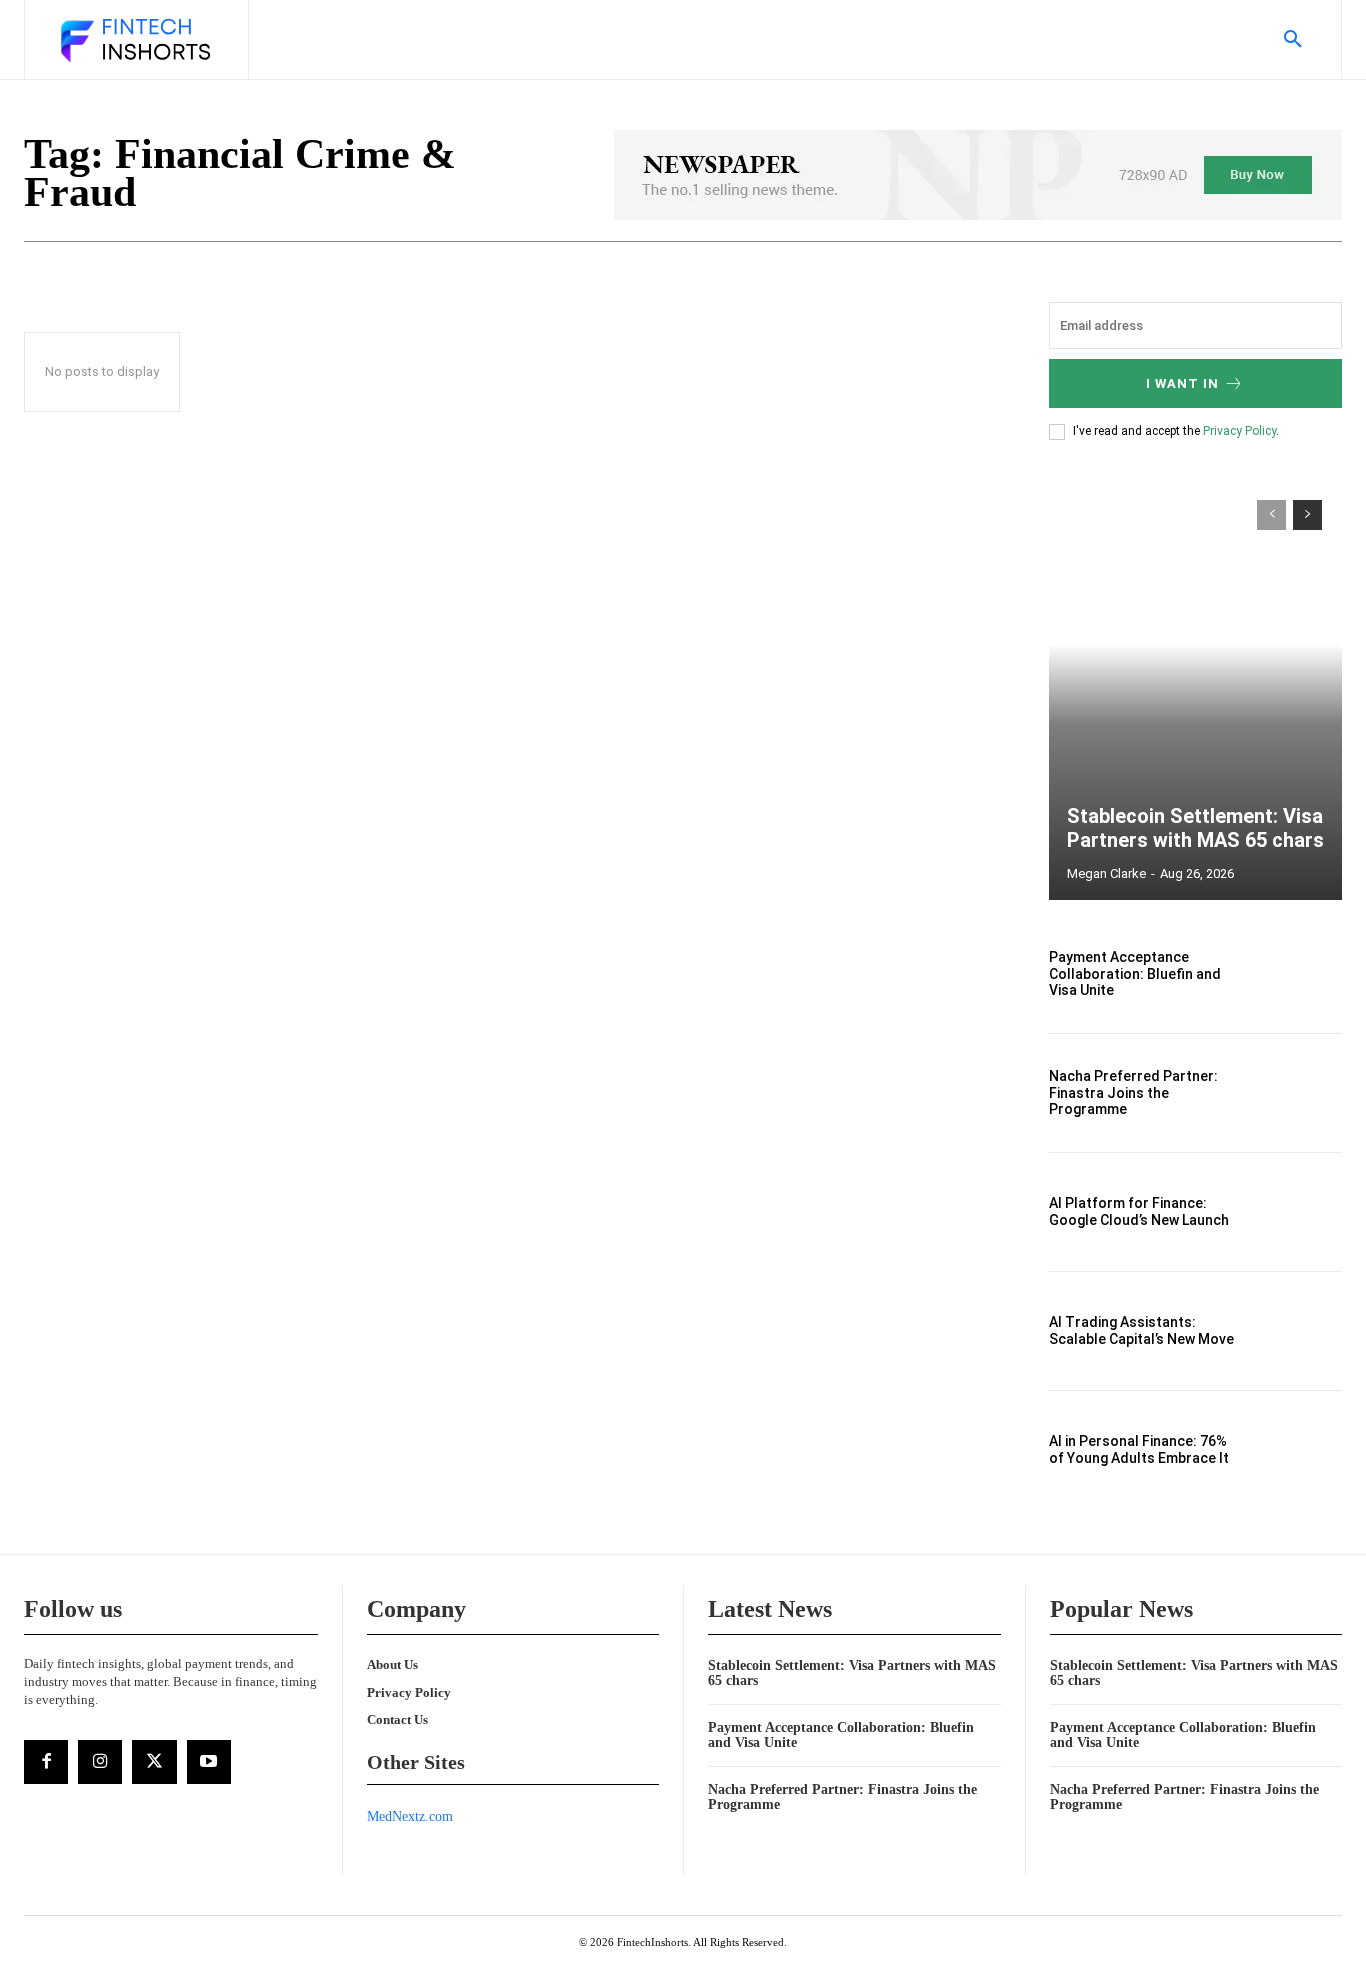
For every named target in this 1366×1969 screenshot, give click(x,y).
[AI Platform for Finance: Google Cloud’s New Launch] (1298, 1212)
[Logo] (134, 42)
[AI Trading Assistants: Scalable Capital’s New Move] (1298, 1331)
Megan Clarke (1106, 873)
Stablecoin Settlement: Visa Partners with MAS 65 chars (1195, 828)
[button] (1293, 40)
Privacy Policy (1239, 431)
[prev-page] (1271, 515)
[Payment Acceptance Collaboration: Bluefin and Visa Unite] (1298, 974)
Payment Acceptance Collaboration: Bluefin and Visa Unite (1135, 974)
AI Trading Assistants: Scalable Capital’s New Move (1141, 1330)
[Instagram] (100, 1762)
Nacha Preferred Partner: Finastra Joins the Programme (1133, 1093)
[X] (154, 1762)
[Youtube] (209, 1762)
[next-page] (1307, 515)
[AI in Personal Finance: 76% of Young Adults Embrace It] (1298, 1450)
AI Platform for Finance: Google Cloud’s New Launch (1139, 1211)
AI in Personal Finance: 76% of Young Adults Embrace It (1139, 1449)
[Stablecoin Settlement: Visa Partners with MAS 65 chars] (1196, 690)
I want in (1182, 383)
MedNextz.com (410, 1816)
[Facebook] (46, 1762)
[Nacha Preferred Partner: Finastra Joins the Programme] (1298, 1093)
